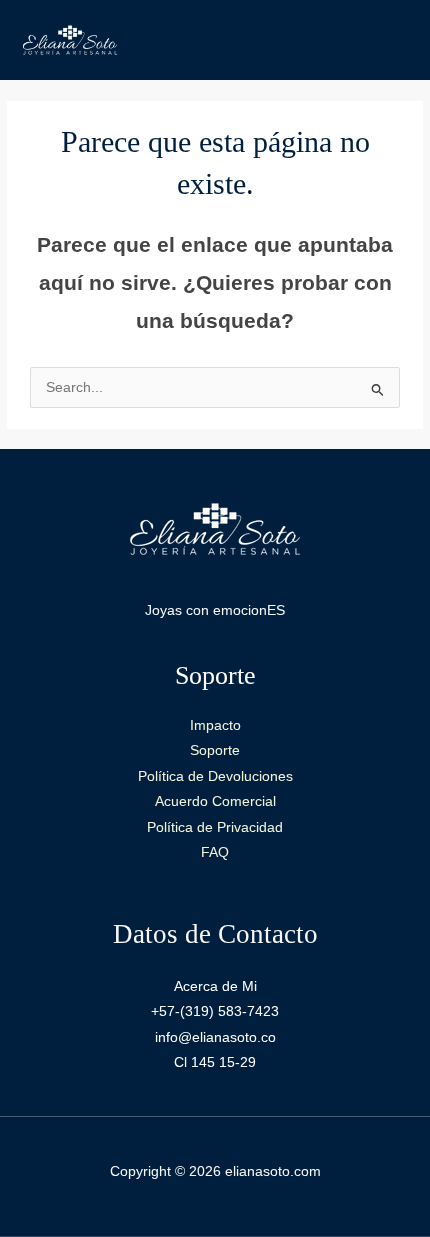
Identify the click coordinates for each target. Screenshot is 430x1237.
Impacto (215, 725)
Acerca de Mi (215, 986)
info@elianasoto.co (215, 1037)
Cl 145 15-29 (215, 1062)
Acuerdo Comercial (215, 801)
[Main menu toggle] (390, 39)
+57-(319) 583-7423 (215, 1011)
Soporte (215, 750)
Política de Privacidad (215, 827)
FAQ (215, 852)
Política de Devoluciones (215, 776)
